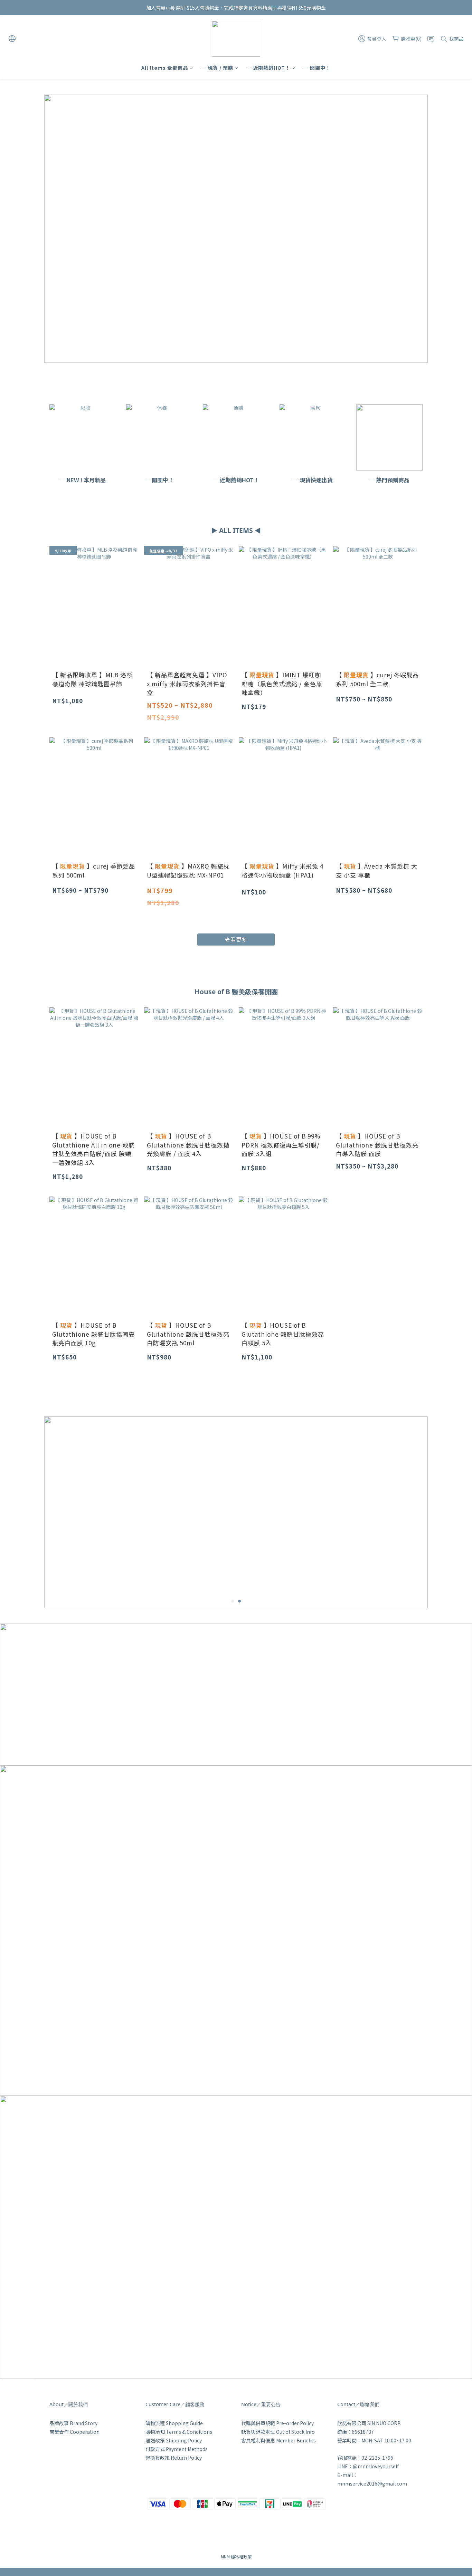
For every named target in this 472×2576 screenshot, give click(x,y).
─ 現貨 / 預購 (217, 68)
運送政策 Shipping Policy (174, 2440)
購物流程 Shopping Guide (174, 2423)
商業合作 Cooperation (74, 2432)
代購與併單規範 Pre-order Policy (277, 2423)
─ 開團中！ (317, 68)
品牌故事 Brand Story (73, 2423)
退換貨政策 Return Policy (174, 2458)
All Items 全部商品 (165, 68)
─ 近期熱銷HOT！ (268, 68)
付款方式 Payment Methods (177, 2449)
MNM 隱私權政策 (236, 2556)
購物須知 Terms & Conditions (179, 2432)
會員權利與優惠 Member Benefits (279, 2440)
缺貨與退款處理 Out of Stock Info (278, 2432)
